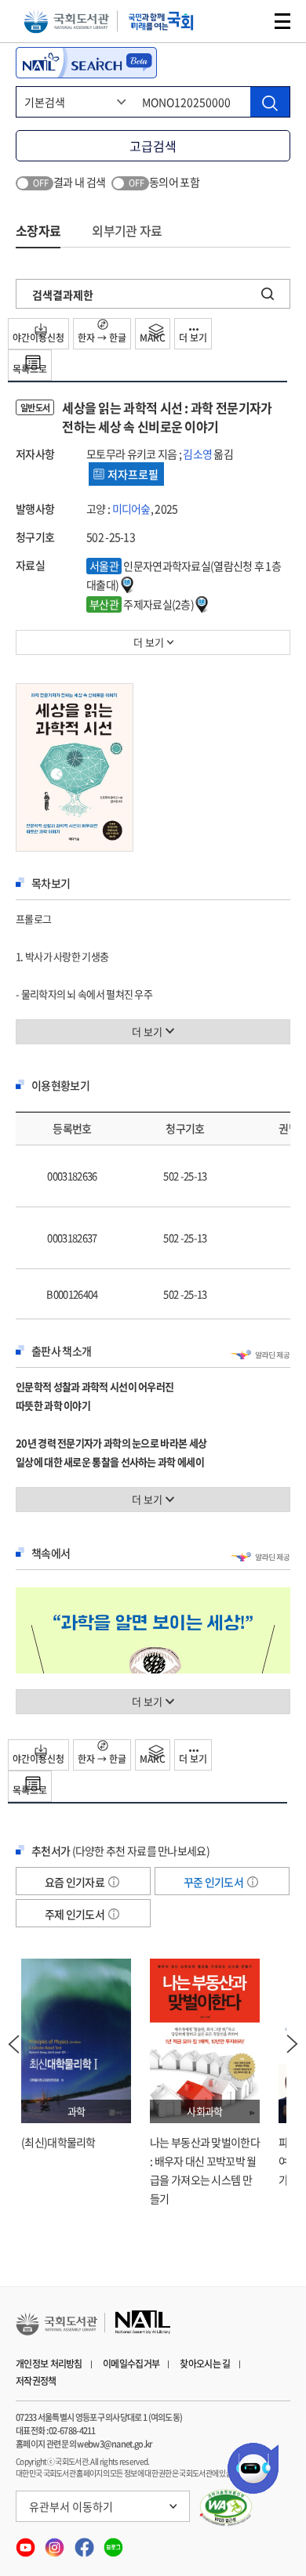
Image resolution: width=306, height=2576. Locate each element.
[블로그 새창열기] (113, 2542)
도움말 (114, 1882)
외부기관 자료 (127, 230)
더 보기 (193, 338)
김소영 (197, 454)
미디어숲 (131, 508)
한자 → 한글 (102, 338)
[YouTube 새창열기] (26, 2542)
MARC (153, 338)
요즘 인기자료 (75, 1882)
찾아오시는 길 (205, 2364)
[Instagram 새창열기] (55, 2542)
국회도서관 (66, 22)
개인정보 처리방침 (49, 2364)
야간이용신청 (38, 338)
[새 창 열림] (226, 2508)
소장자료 (38, 230)
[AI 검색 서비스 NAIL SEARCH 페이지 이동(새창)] (86, 63)
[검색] (270, 102)
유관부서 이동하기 (71, 2506)
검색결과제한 (63, 295)
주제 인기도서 (75, 1914)
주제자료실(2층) (142, 604)
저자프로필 (133, 474)
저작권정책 (36, 2381)
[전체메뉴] (282, 21)
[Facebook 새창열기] (85, 2542)
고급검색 (153, 146)
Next (293, 2044)
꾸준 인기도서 (214, 1882)
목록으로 (30, 369)
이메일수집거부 (131, 2364)
